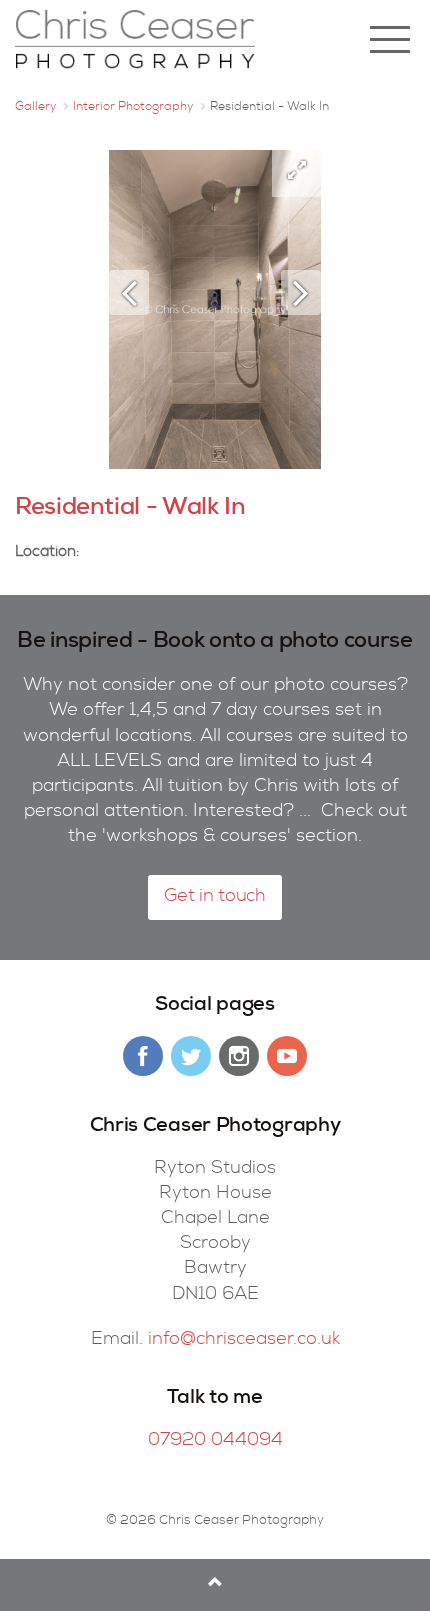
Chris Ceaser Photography (135, 40)
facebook (143, 1056)
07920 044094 (215, 1441)
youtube (287, 1056)
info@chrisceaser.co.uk (244, 1340)
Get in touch (215, 897)
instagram (239, 1056)
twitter (191, 1056)
